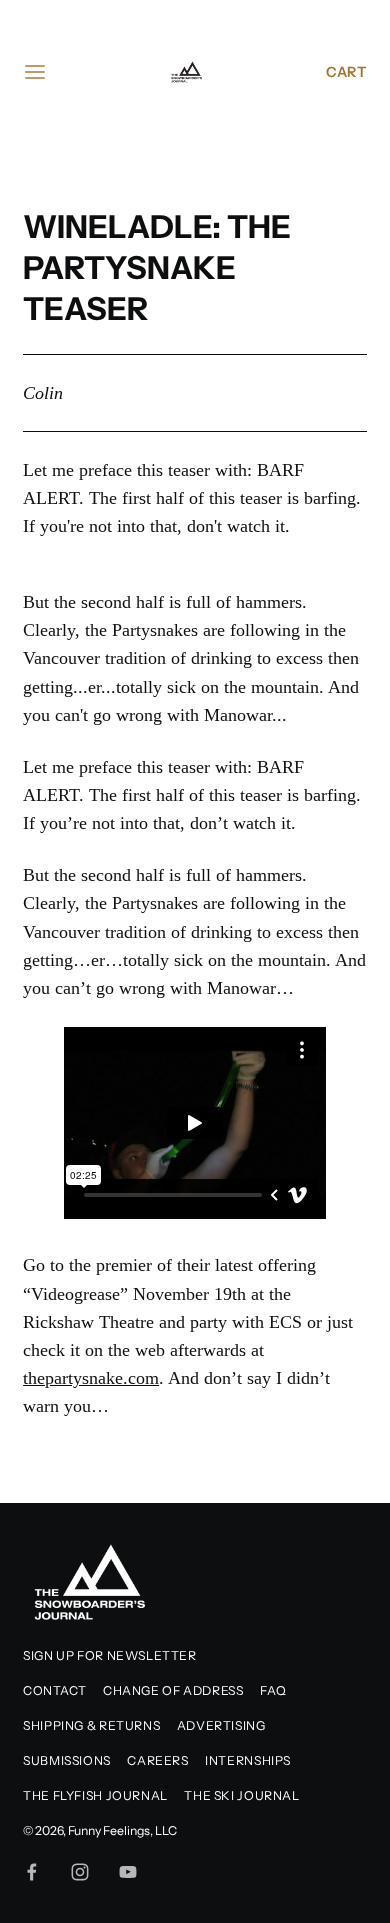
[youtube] (128, 1872)
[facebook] (32, 1872)
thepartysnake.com (91, 1378)
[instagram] (80, 1872)
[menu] (35, 72)
